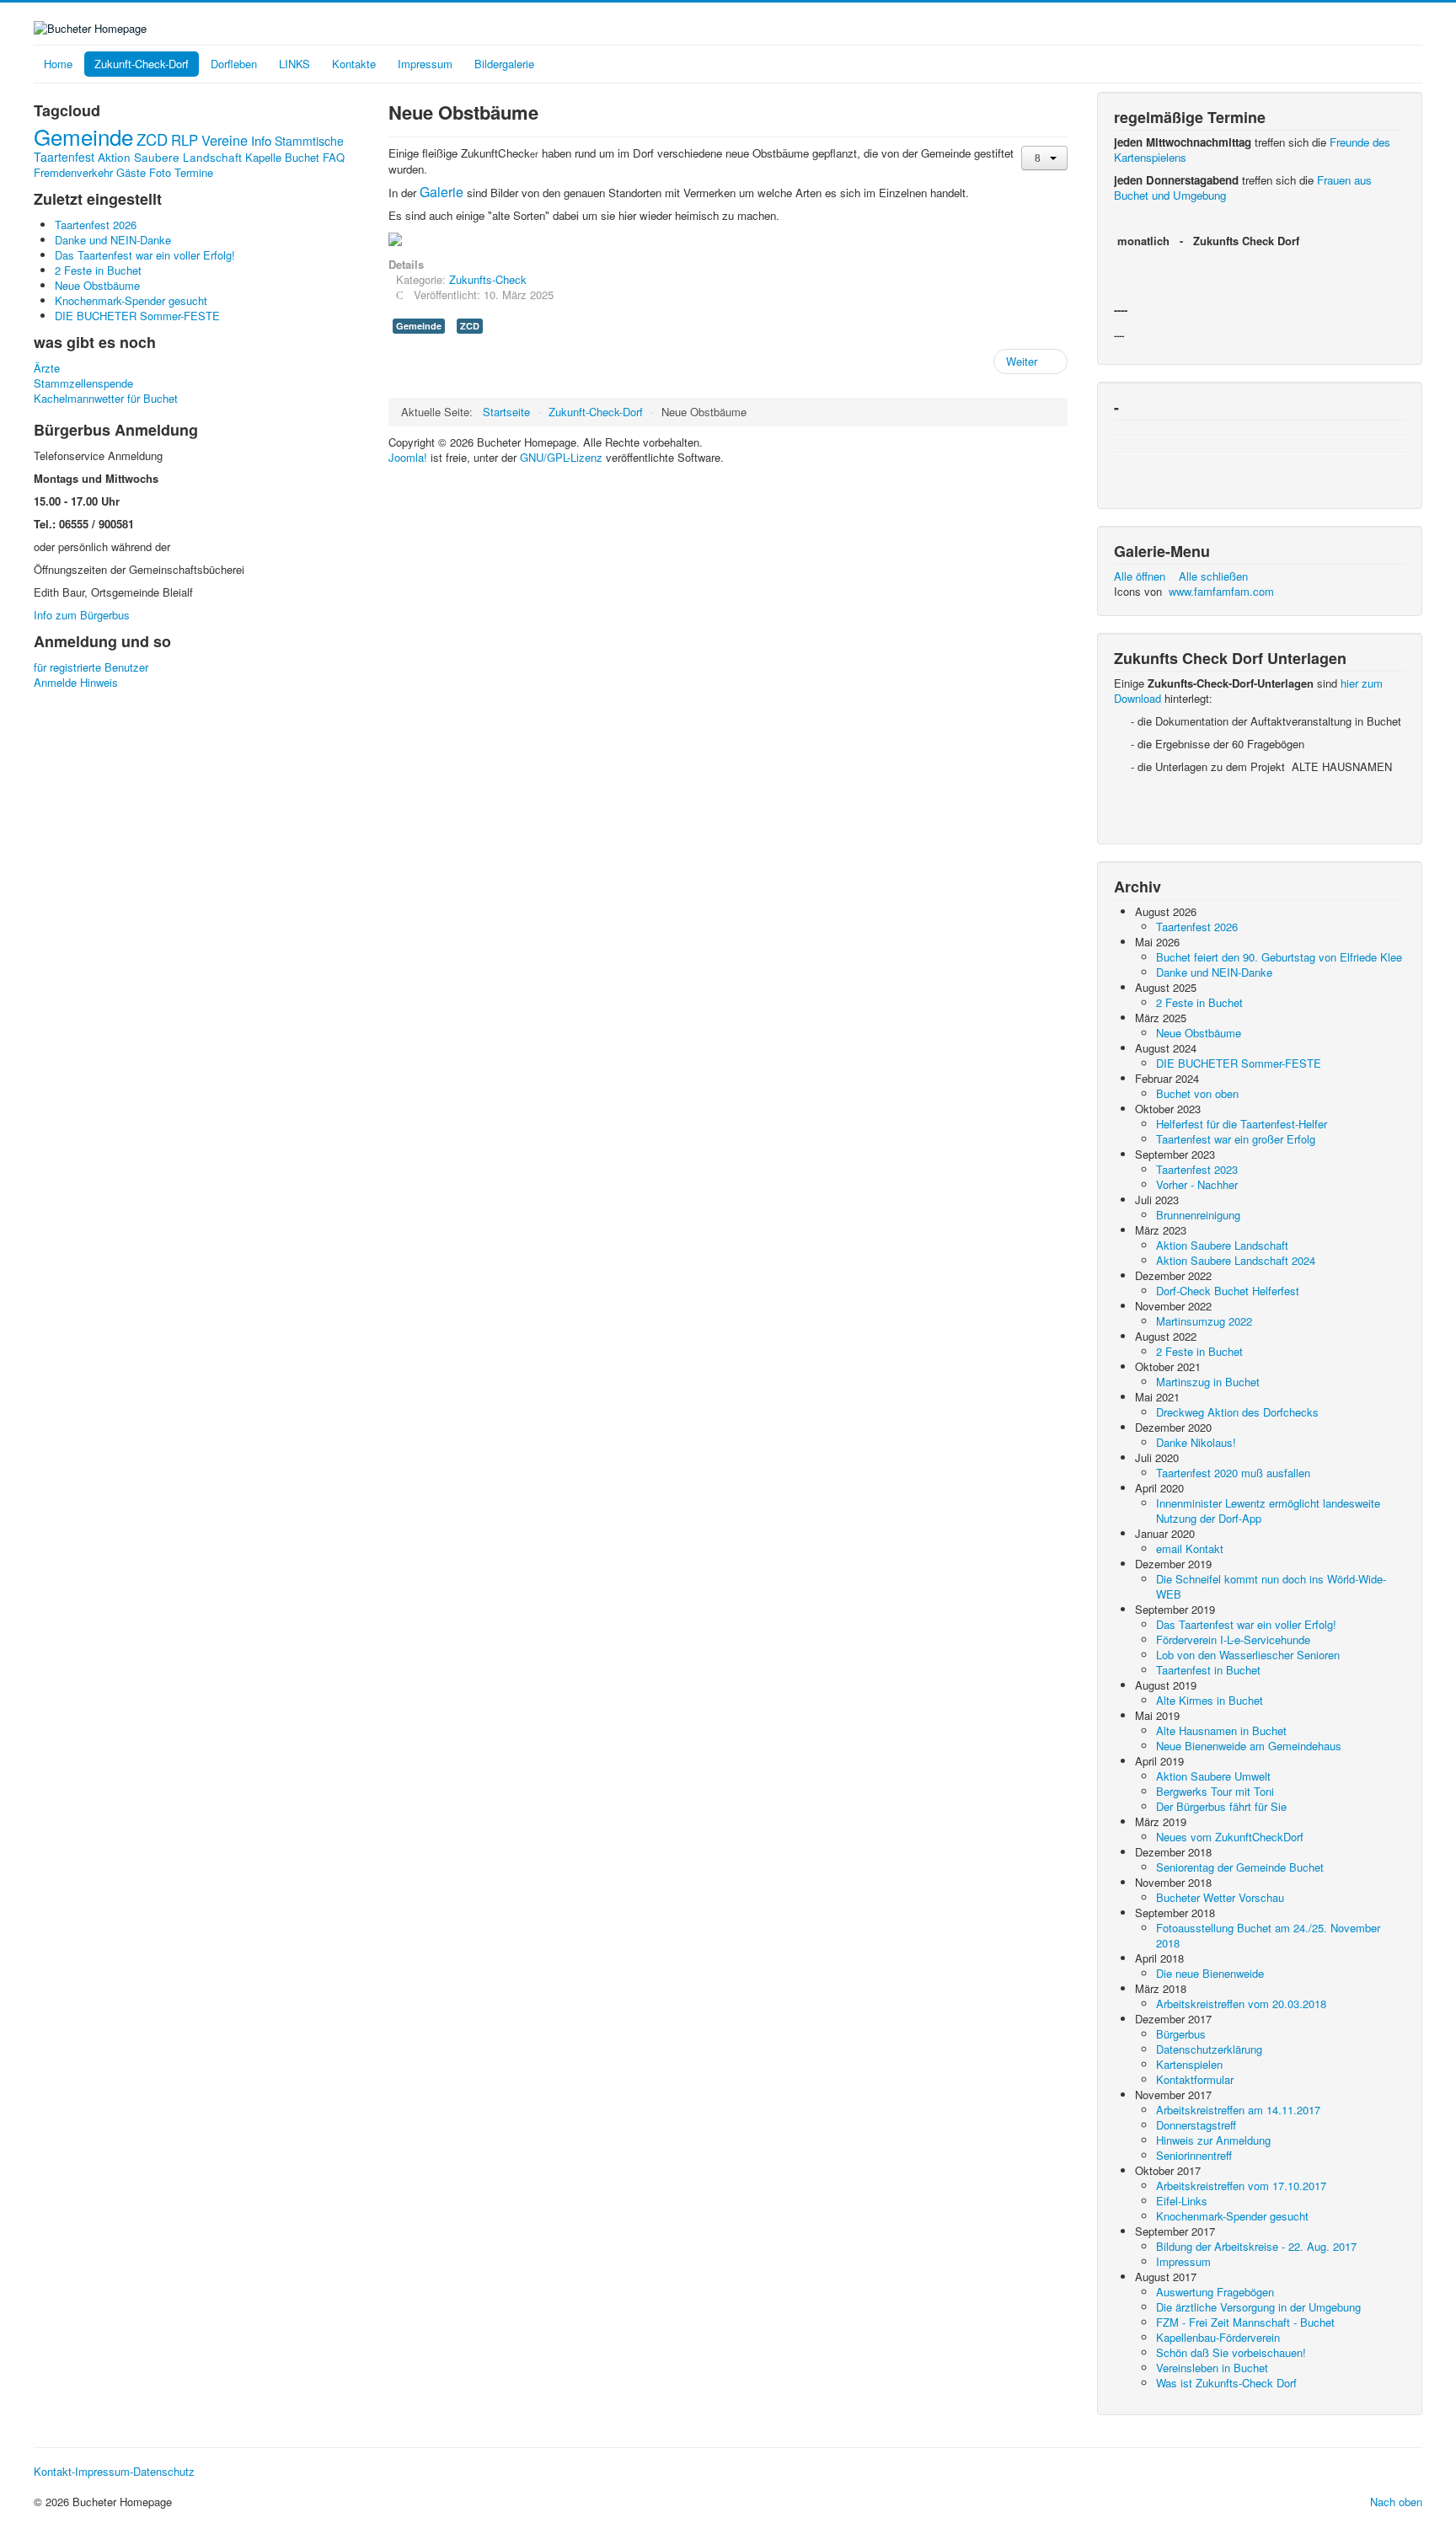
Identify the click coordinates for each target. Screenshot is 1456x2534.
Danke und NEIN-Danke (1214, 972)
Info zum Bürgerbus (82, 615)
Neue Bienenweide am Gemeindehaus (1249, 1746)
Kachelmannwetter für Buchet (106, 399)
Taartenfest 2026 (1197, 927)
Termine (194, 172)
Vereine (225, 140)
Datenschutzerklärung (1209, 2049)
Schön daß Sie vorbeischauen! (1231, 2352)
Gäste (131, 172)
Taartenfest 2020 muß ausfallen (1233, 1473)
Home (58, 64)
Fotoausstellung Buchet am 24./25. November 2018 (1268, 1935)
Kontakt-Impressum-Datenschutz (114, 2472)
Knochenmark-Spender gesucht (1232, 2216)
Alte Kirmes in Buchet (1210, 1700)
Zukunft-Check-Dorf (142, 64)
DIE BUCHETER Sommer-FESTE (1239, 1063)
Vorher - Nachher (1197, 1184)
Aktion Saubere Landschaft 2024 (1236, 1260)
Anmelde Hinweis (76, 683)
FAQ (334, 157)
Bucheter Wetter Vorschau (1220, 1897)
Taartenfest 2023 (1197, 1169)
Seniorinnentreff (1194, 2155)
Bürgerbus (1181, 2034)
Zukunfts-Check (488, 279)
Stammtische (309, 141)
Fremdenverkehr (73, 172)
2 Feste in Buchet (1199, 1002)
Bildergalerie (504, 64)
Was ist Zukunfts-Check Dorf (1226, 2383)
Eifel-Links (1182, 2201)
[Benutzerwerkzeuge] (1044, 158)
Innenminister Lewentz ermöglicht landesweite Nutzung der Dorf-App (1268, 1511)
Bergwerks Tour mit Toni (1215, 1791)
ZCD (152, 139)
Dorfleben (234, 64)
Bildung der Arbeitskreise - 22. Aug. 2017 (1256, 2246)
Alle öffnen (1145, 576)
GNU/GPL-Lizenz (561, 457)
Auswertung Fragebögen (1215, 2292)
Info (261, 140)
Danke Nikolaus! (1196, 1442)
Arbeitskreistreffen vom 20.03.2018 (1241, 2004)
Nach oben (1396, 2502)
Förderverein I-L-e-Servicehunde (1233, 1639)
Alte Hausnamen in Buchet (1221, 1730)
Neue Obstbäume (1199, 1033)
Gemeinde (83, 136)
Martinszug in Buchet (1208, 1382)
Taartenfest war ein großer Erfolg (1236, 1139)
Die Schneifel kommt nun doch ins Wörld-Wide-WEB (1271, 1586)
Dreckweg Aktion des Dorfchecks (1237, 1412)
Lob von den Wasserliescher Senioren (1248, 1655)
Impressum (425, 64)
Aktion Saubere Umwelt (1213, 1776)
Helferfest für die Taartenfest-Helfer (1242, 1124)
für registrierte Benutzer (91, 667)
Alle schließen (1213, 576)
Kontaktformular (1195, 2079)
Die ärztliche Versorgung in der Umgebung (1258, 2307)
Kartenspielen (1189, 2064)
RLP (185, 140)
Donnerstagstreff (1196, 2125)
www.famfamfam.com (1221, 591)
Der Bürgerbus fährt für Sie (1221, 1806)
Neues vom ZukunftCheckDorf (1230, 1837)
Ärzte (47, 368)
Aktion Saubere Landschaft (170, 157)
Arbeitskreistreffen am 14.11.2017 (1238, 2110)
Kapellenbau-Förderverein (1218, 2337)
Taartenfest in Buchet (1208, 1670)
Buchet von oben (1197, 1093)
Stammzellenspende (83, 383)
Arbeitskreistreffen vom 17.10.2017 (1241, 2186)
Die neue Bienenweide (1210, 1973)
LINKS (294, 64)
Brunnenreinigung (1198, 1215)
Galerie (442, 192)
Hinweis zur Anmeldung (1213, 2140)
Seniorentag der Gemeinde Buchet (1240, 1867)
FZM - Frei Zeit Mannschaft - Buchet (1245, 2322)
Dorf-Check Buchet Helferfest (1228, 1291)
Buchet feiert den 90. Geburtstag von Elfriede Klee (1279, 957)
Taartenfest (64, 157)
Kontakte (354, 64)
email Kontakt (1190, 1548)
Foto (160, 172)
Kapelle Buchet (282, 157)
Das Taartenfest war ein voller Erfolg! (1246, 1624)
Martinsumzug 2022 (1204, 1321)
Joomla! (408, 457)
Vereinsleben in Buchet (1212, 2368)
